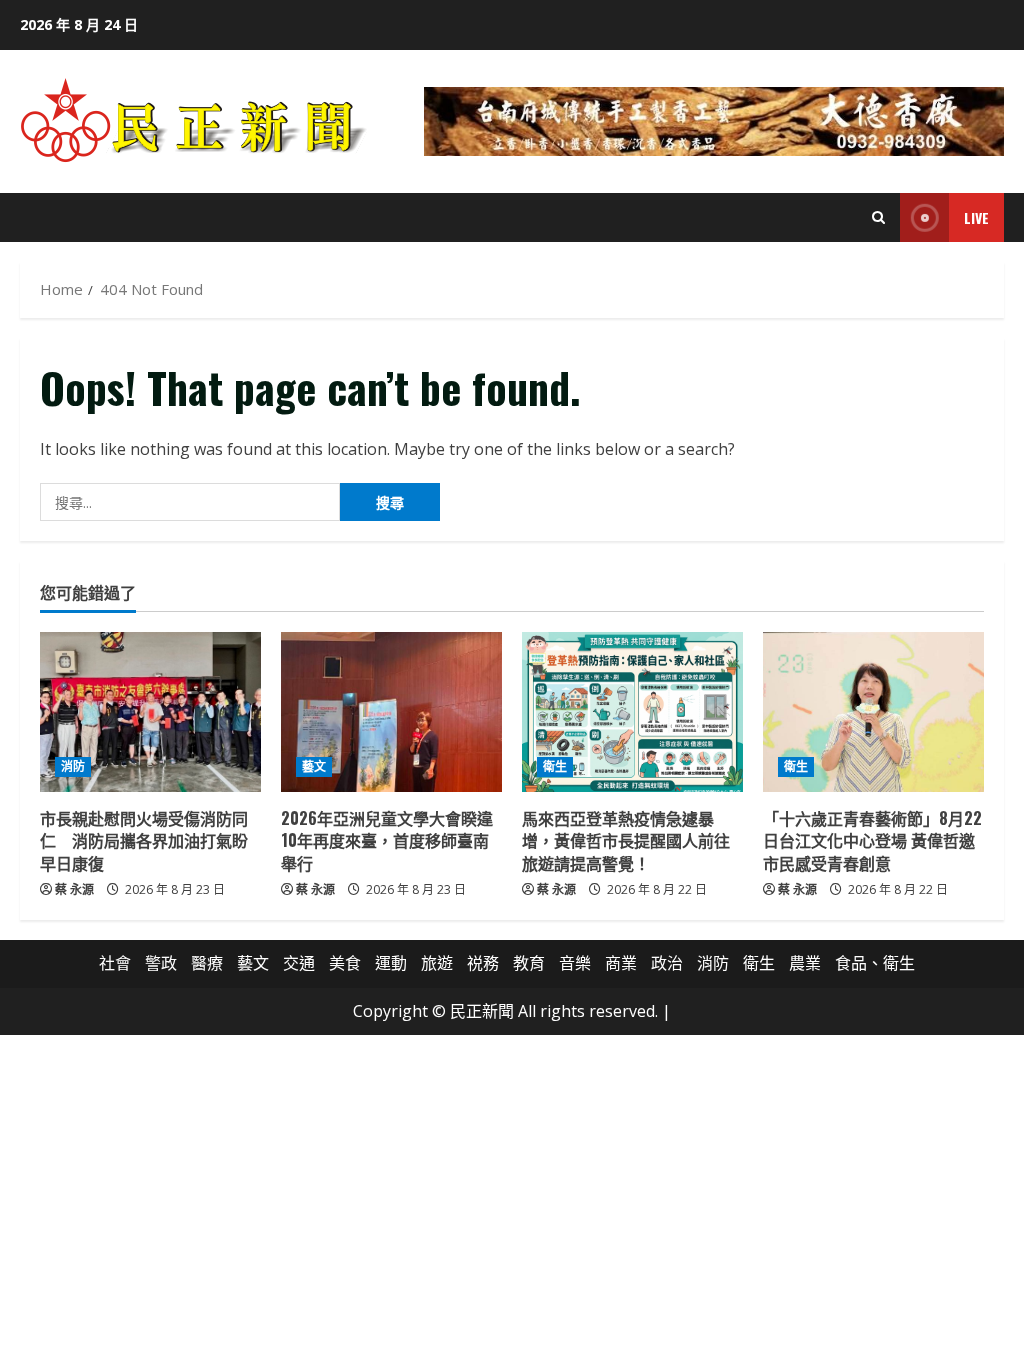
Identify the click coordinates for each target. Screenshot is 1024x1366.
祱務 (483, 963)
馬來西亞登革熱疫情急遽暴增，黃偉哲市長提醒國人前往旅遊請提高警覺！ (626, 840)
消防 (73, 766)
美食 (345, 963)
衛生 (555, 766)
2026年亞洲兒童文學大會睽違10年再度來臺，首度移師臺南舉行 (387, 840)
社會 (115, 963)
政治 (667, 963)
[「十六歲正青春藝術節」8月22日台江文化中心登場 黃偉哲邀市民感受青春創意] (873, 712)
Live (976, 217)
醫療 (207, 963)
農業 (805, 963)
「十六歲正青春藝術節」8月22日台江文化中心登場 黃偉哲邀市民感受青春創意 (872, 840)
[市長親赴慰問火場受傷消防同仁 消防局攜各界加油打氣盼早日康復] (150, 712)
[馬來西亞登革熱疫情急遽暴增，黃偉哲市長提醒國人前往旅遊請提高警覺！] (632, 712)
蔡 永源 (74, 889)
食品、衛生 (875, 963)
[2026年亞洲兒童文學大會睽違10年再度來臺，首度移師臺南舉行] (391, 712)
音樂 (575, 963)
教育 (529, 963)
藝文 (314, 766)
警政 (161, 963)
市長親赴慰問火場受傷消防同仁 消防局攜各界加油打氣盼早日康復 (144, 840)
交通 (299, 963)
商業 (621, 963)
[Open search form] (878, 217)
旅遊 (437, 963)
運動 (391, 963)
